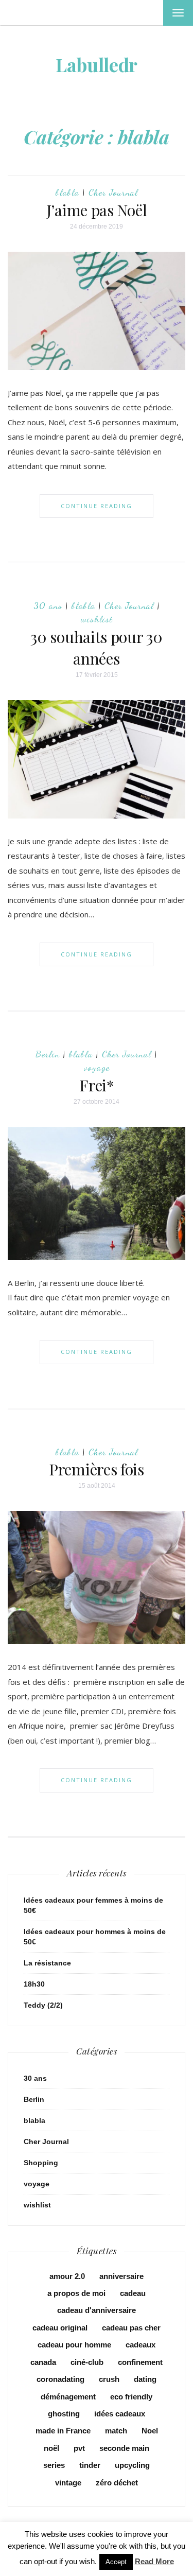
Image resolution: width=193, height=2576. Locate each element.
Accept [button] (116, 2562)
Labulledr (97, 64)
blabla (67, 192)
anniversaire (121, 2276)
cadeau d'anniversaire (97, 2310)
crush (109, 2379)
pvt (79, 2448)
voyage (97, 1067)
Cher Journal (113, 192)
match (116, 2431)
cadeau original (60, 2328)
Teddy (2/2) (43, 2005)
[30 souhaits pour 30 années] (97, 758)
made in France (63, 2431)
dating (145, 2379)
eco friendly (131, 2397)
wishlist (97, 619)
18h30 (34, 1984)
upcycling (132, 2465)
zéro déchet (117, 2483)
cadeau (133, 2293)
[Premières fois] (97, 1577)
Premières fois (97, 1469)
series (54, 2465)
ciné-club (87, 2362)
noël (51, 2448)
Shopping (41, 2163)
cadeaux (141, 2345)
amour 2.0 (67, 2276)
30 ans (48, 605)
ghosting (64, 2414)
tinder (90, 2465)
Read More (154, 2561)
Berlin (48, 1054)
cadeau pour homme (74, 2345)
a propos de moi (76, 2293)
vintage (68, 2483)
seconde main (124, 2448)
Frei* (97, 1085)
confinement (140, 2362)
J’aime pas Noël (97, 210)
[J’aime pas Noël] (97, 310)
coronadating (60, 2379)
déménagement (68, 2397)
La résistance (47, 1963)
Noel (150, 2431)
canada (43, 2362)
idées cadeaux (120, 2414)
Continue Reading (97, 506)
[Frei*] (97, 1193)
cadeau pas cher (131, 2328)
